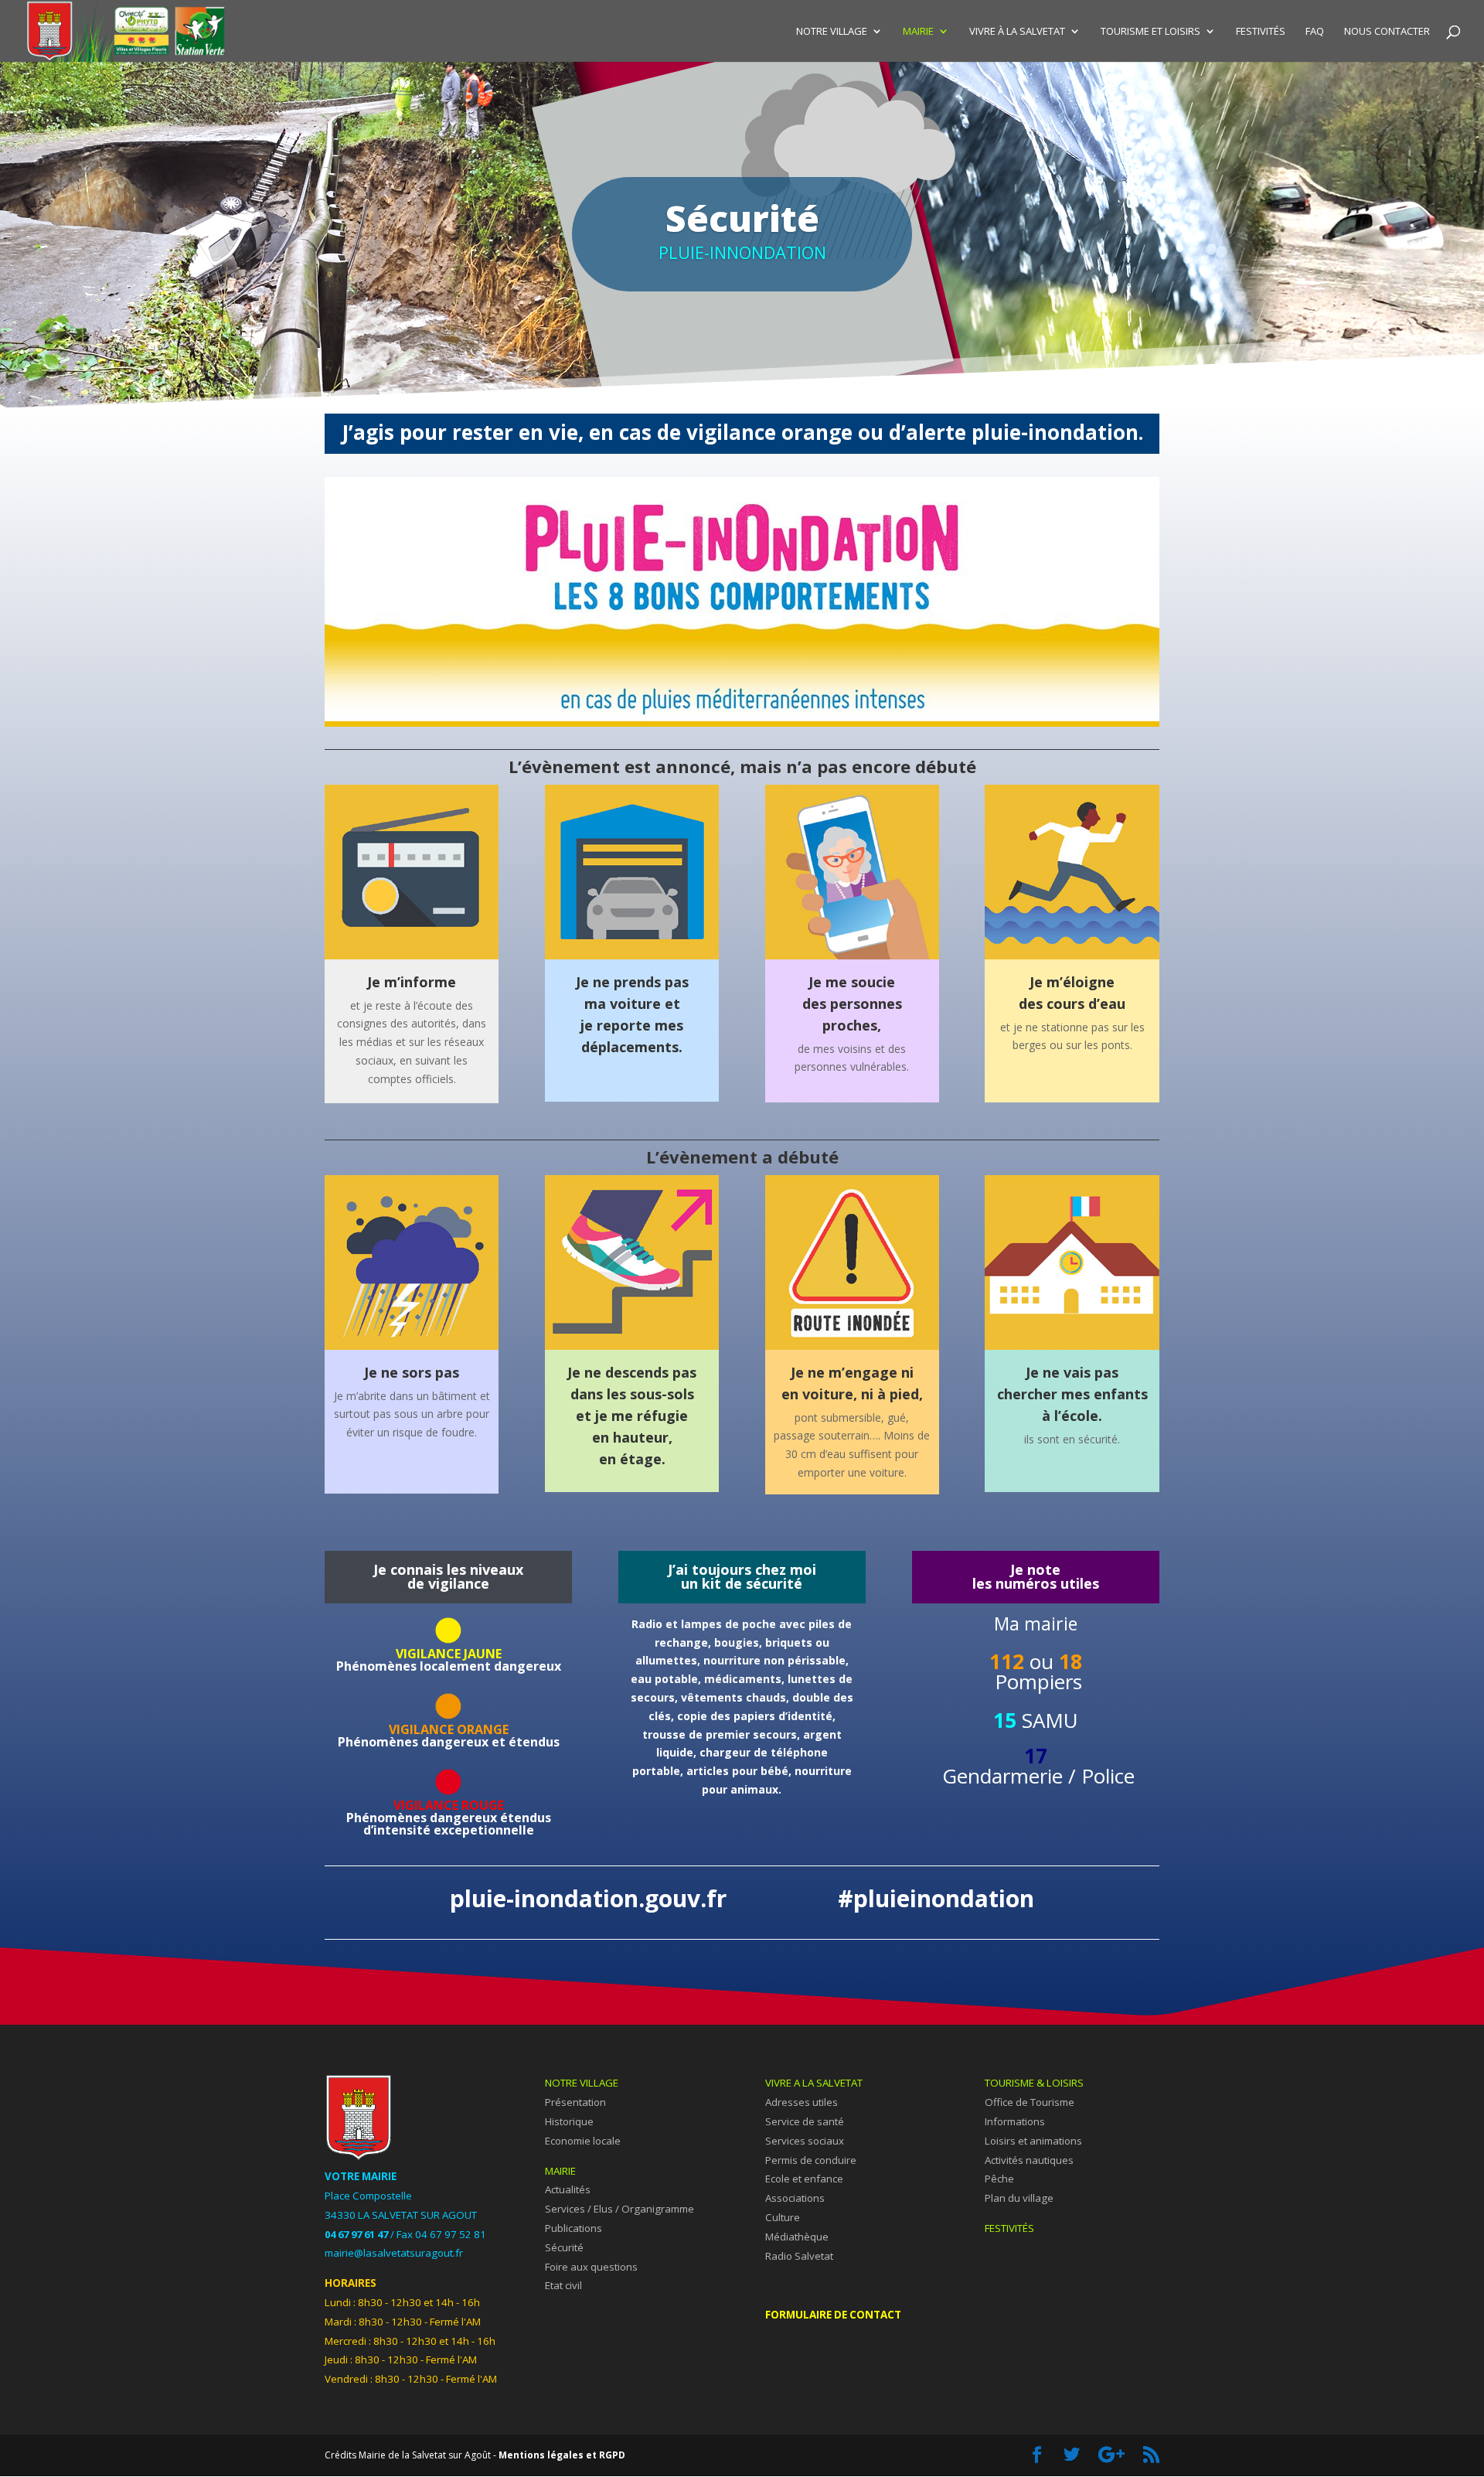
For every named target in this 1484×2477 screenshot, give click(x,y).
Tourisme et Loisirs (1150, 32)
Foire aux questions (591, 2267)
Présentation (575, 2102)
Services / (569, 2209)
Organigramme (658, 2209)
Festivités (1261, 32)
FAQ (1315, 32)
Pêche (999, 2179)
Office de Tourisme (1030, 2102)
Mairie (918, 32)
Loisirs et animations (1033, 2141)
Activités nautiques (1029, 2160)
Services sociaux (805, 2141)
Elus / (608, 2209)
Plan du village (1019, 2198)
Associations (795, 2198)
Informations (1015, 2121)
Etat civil (563, 2285)
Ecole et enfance (804, 2179)
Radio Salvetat (799, 2256)
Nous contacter (1387, 32)
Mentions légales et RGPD (562, 2455)
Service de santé (805, 2121)
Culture (783, 2217)
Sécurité (564, 2247)
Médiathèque (797, 2237)
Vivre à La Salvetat (1017, 32)
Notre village (832, 32)
